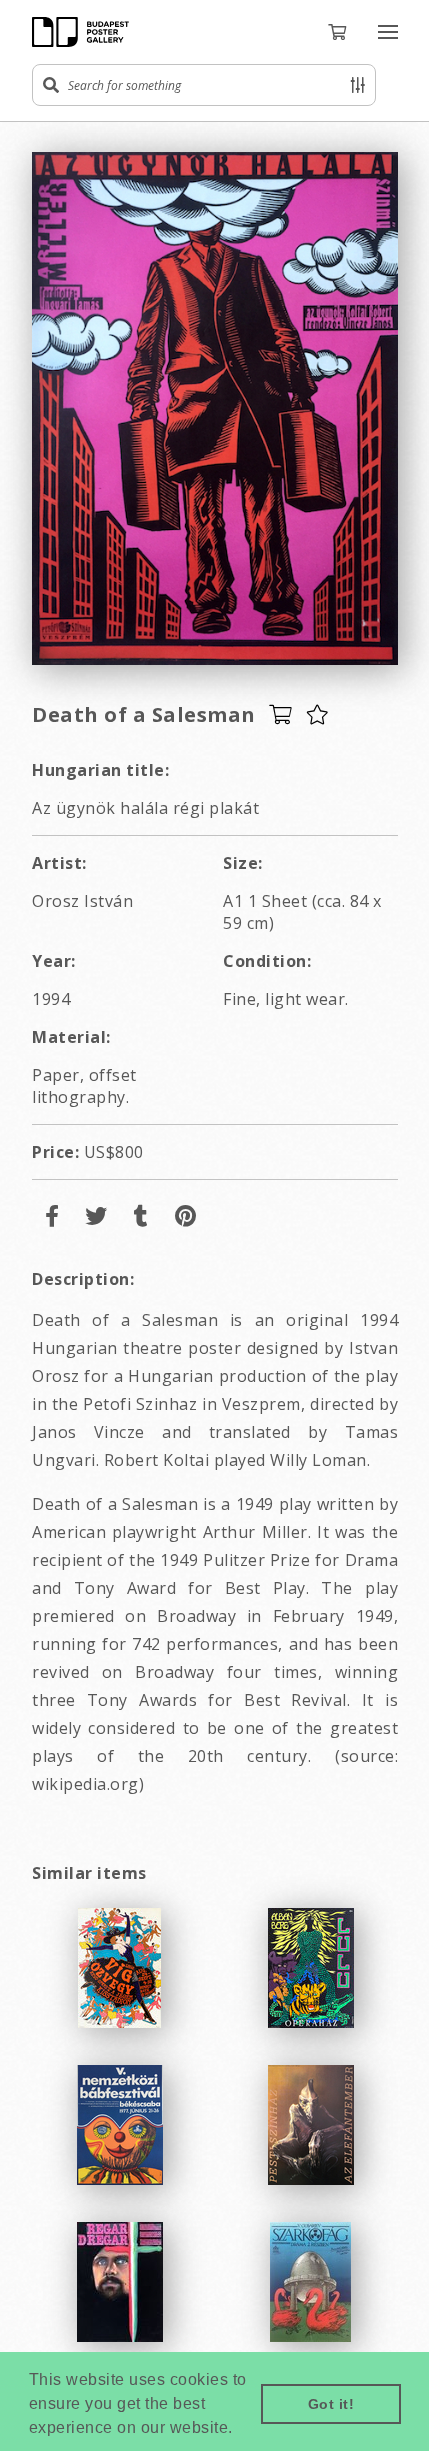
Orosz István (82, 901)
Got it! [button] (331, 2404)
